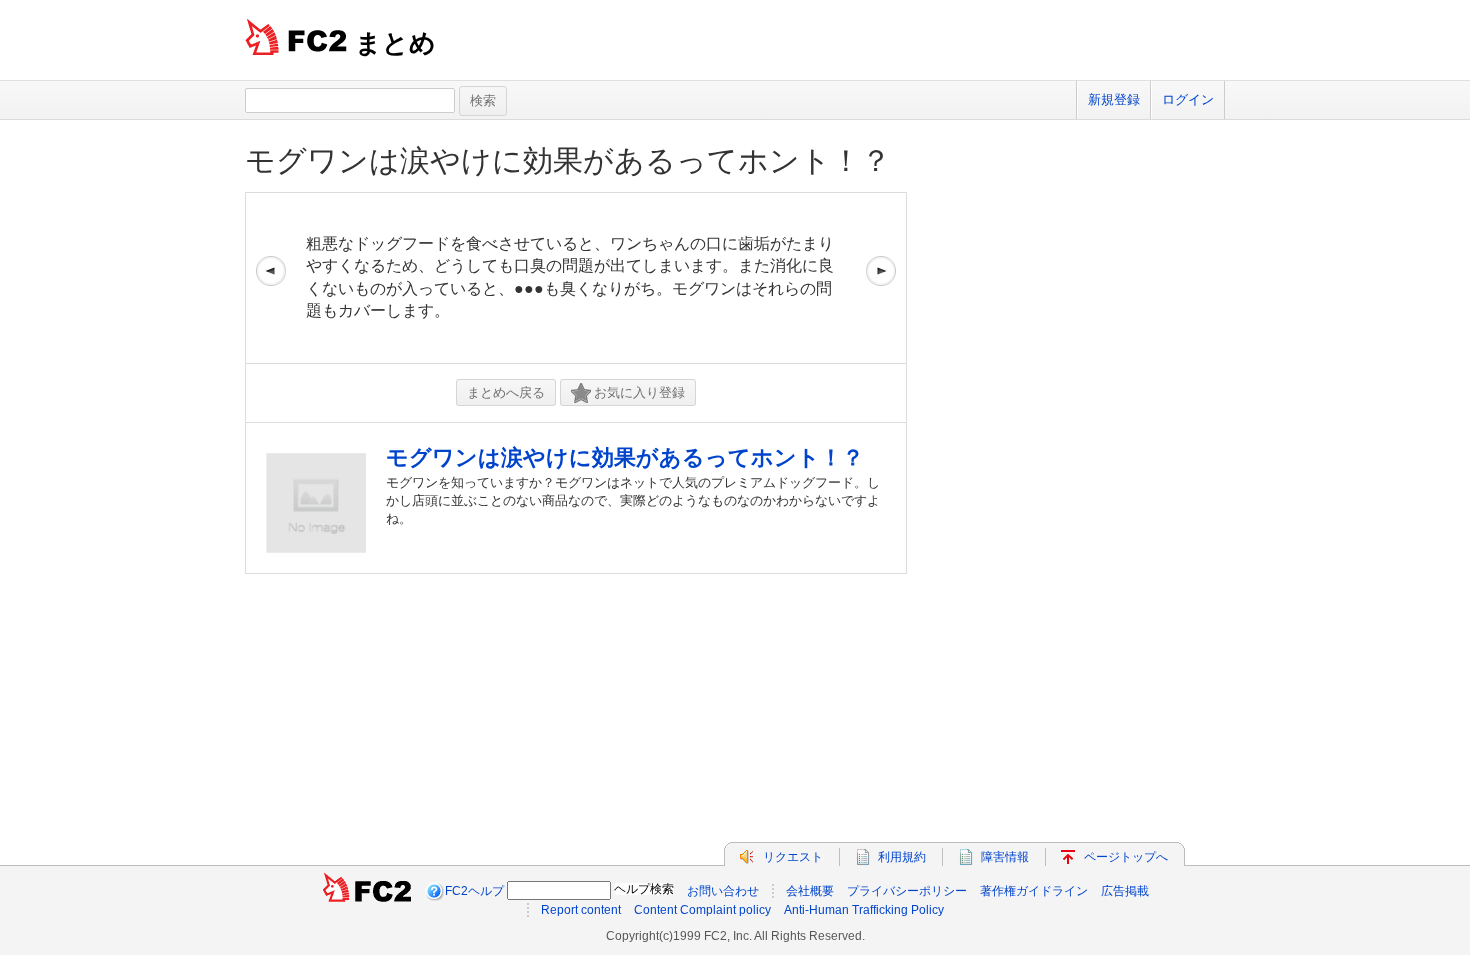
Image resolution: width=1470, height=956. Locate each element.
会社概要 (810, 891)
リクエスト (793, 857)
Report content (581, 910)
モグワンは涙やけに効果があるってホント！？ (568, 160)
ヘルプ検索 (644, 889)
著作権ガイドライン (1034, 891)
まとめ (395, 43)
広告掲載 (1125, 891)
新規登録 (1114, 99)
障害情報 (1005, 857)
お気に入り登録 (639, 392)
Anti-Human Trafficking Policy (864, 910)
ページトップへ (1126, 857)
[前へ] (271, 278)
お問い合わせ (723, 891)
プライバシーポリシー (907, 891)
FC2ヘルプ (474, 891)
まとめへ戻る (506, 392)
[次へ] (881, 278)
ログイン (1188, 99)
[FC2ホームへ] (367, 891)
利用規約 (902, 857)
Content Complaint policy (702, 910)
